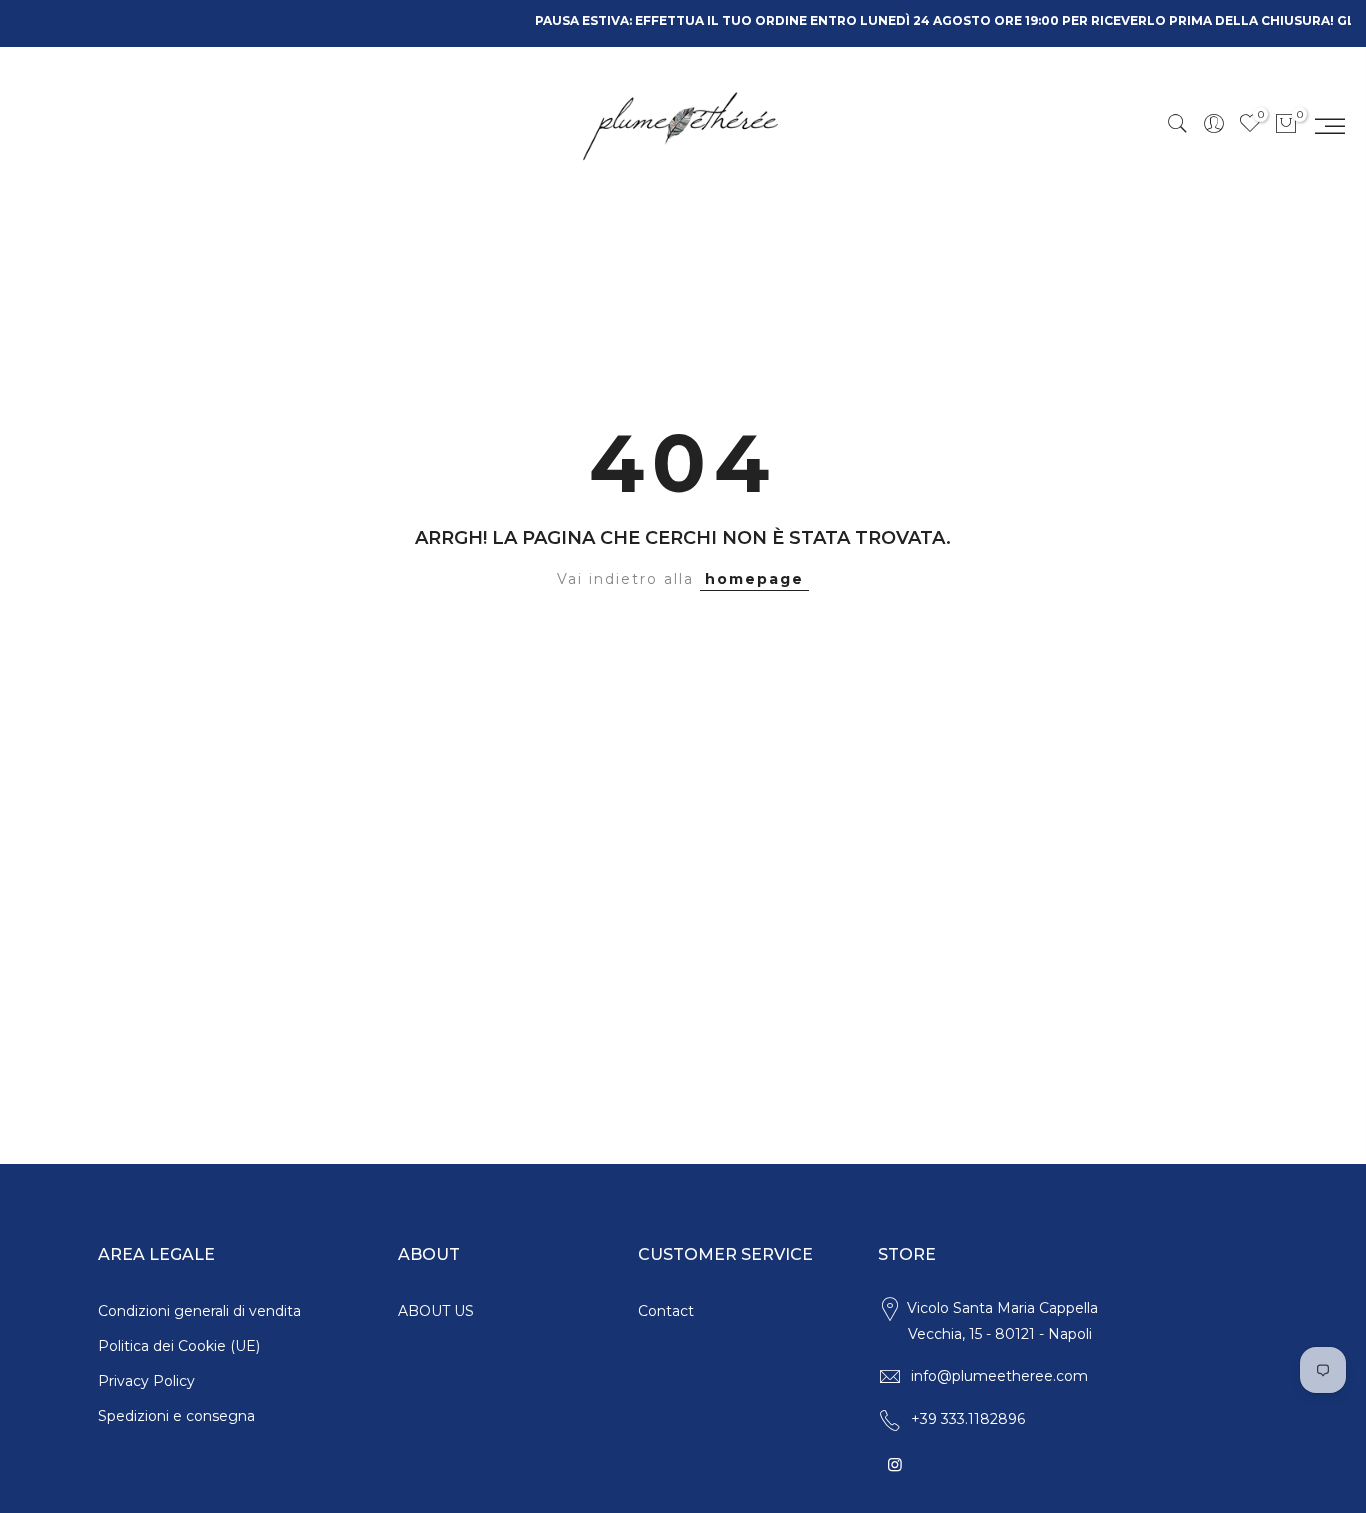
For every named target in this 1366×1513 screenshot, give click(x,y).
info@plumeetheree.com (999, 1376)
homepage (754, 579)
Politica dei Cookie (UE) (179, 1346)
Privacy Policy (146, 1381)
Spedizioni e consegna (176, 1416)
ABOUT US (436, 1311)
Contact (666, 1311)
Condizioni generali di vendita (199, 1311)
